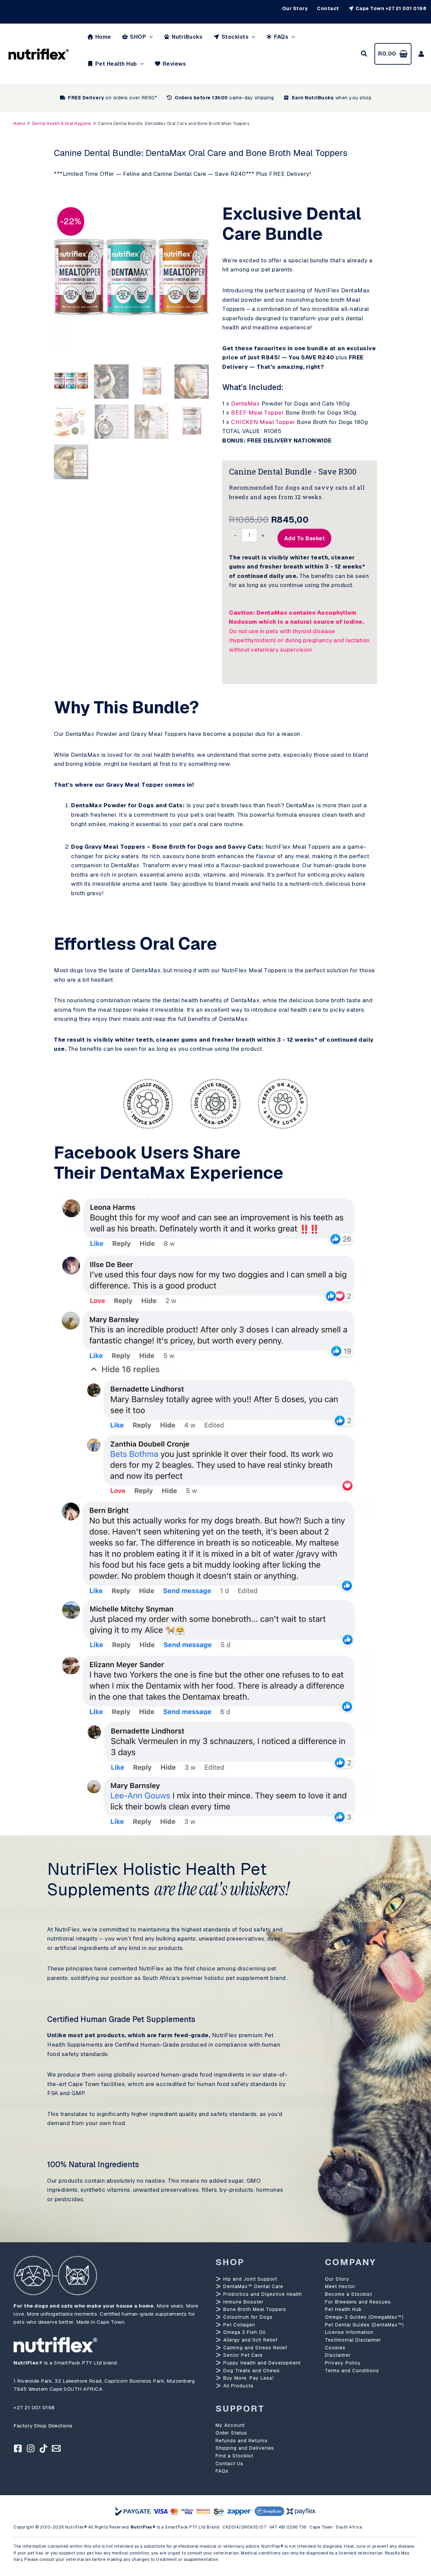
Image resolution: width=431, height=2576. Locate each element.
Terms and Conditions (352, 2371)
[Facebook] (18, 2448)
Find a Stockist (234, 2456)
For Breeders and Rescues (358, 2302)
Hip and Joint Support (249, 2279)
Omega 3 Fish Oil (244, 2332)
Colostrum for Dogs (247, 2317)
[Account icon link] (421, 54)
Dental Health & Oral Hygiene (62, 124)
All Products (238, 2386)
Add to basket (305, 538)
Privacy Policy (343, 2363)
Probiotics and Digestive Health (262, 2294)
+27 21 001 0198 (34, 2407)
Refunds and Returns (242, 2441)
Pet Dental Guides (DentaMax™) (364, 2325)
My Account (230, 2425)
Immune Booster (243, 2302)
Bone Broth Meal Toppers (254, 2309)
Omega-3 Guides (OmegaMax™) (364, 2317)
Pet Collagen (238, 2325)
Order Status (231, 2433)
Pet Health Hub (343, 2309)
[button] (150, 37)
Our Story (337, 2279)
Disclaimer (338, 2355)
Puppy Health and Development (261, 2363)
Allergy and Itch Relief (250, 2340)
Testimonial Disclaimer (353, 2340)
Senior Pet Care (242, 2355)
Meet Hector (340, 2286)
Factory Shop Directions (43, 2426)
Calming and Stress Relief (254, 2348)
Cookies (335, 2348)
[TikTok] (43, 2448)
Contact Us (229, 2464)
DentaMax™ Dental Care (252, 2286)
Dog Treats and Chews (251, 2371)
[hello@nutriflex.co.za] (56, 2448)
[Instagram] (31, 2448)
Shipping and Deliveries (245, 2448)
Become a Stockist (349, 2294)
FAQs (222, 2471)
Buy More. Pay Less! (248, 2378)
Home (19, 124)
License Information (349, 2332)
